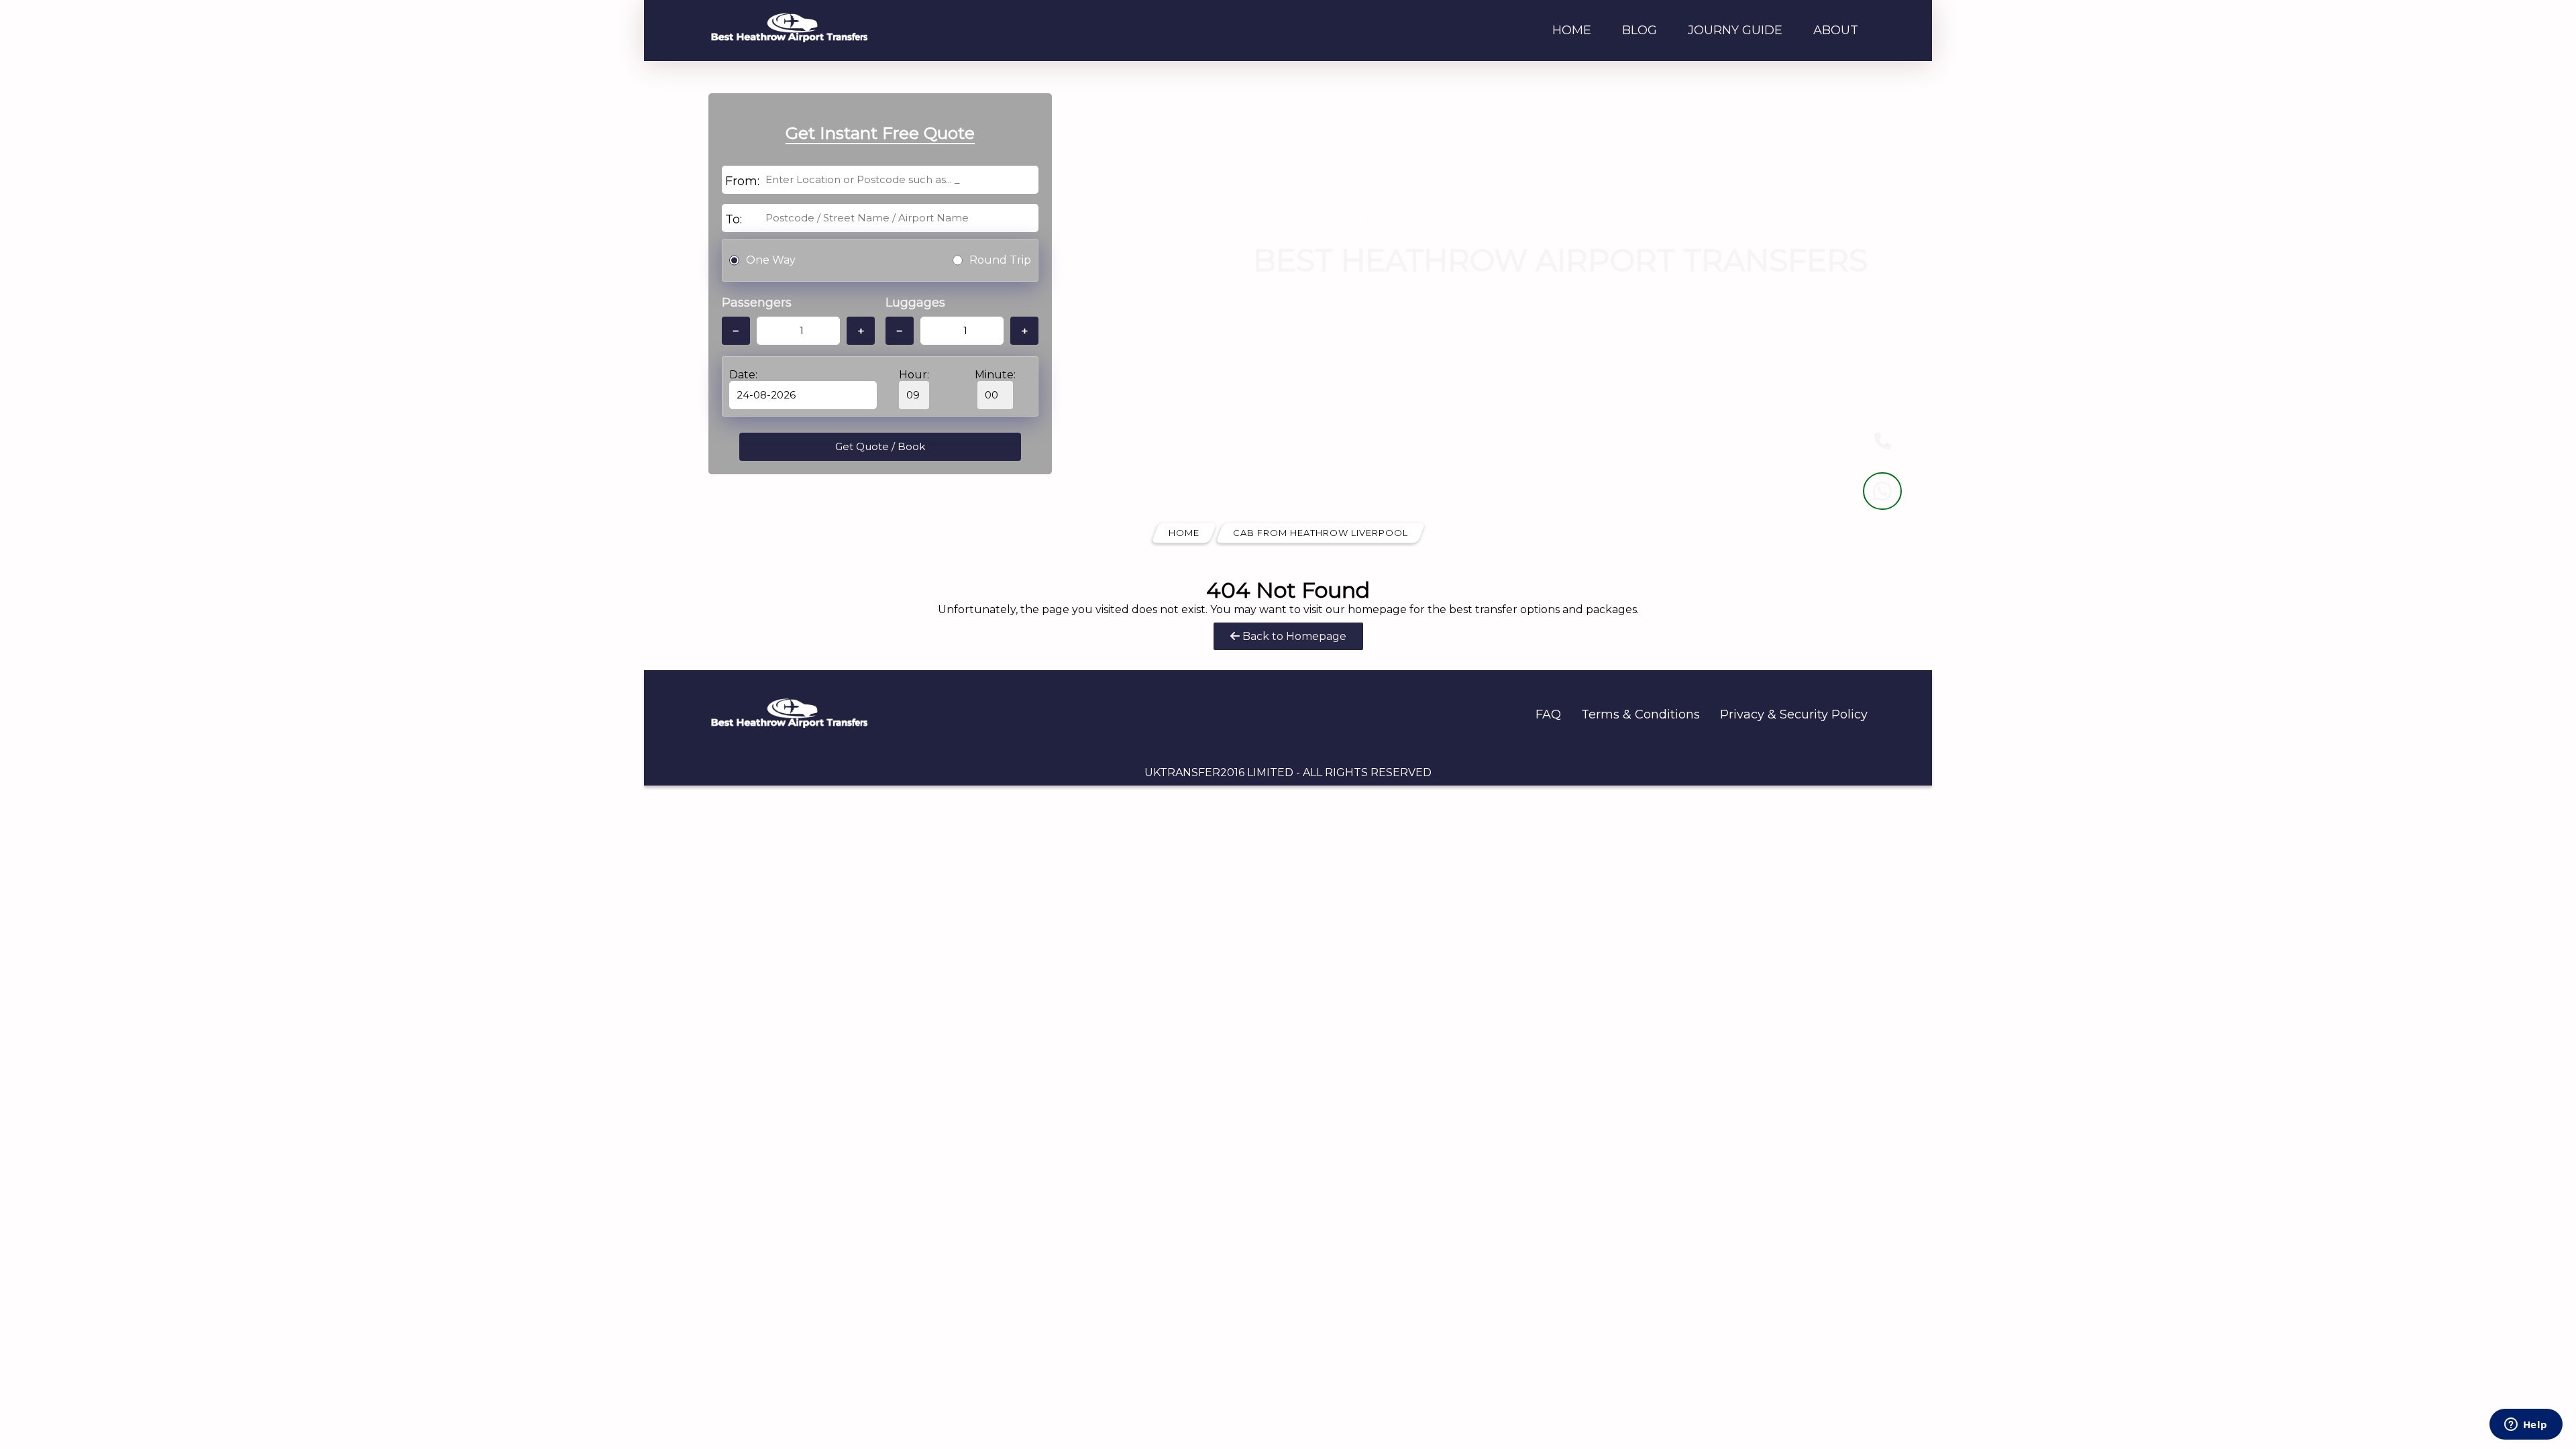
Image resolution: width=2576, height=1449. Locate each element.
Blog (1640, 30)
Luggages (915, 303)
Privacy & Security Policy (1794, 714)
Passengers (757, 303)
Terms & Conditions (1641, 714)
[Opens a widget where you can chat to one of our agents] (2526, 1426)
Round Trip (1000, 260)
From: (742, 181)
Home (1572, 30)
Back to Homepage (1293, 636)
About (1836, 30)
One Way (771, 260)
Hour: (914, 375)
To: (734, 219)
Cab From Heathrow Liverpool (1321, 533)
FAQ (1548, 714)
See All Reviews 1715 (1334, 366)
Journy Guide (1735, 30)
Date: (743, 375)
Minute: (995, 375)
